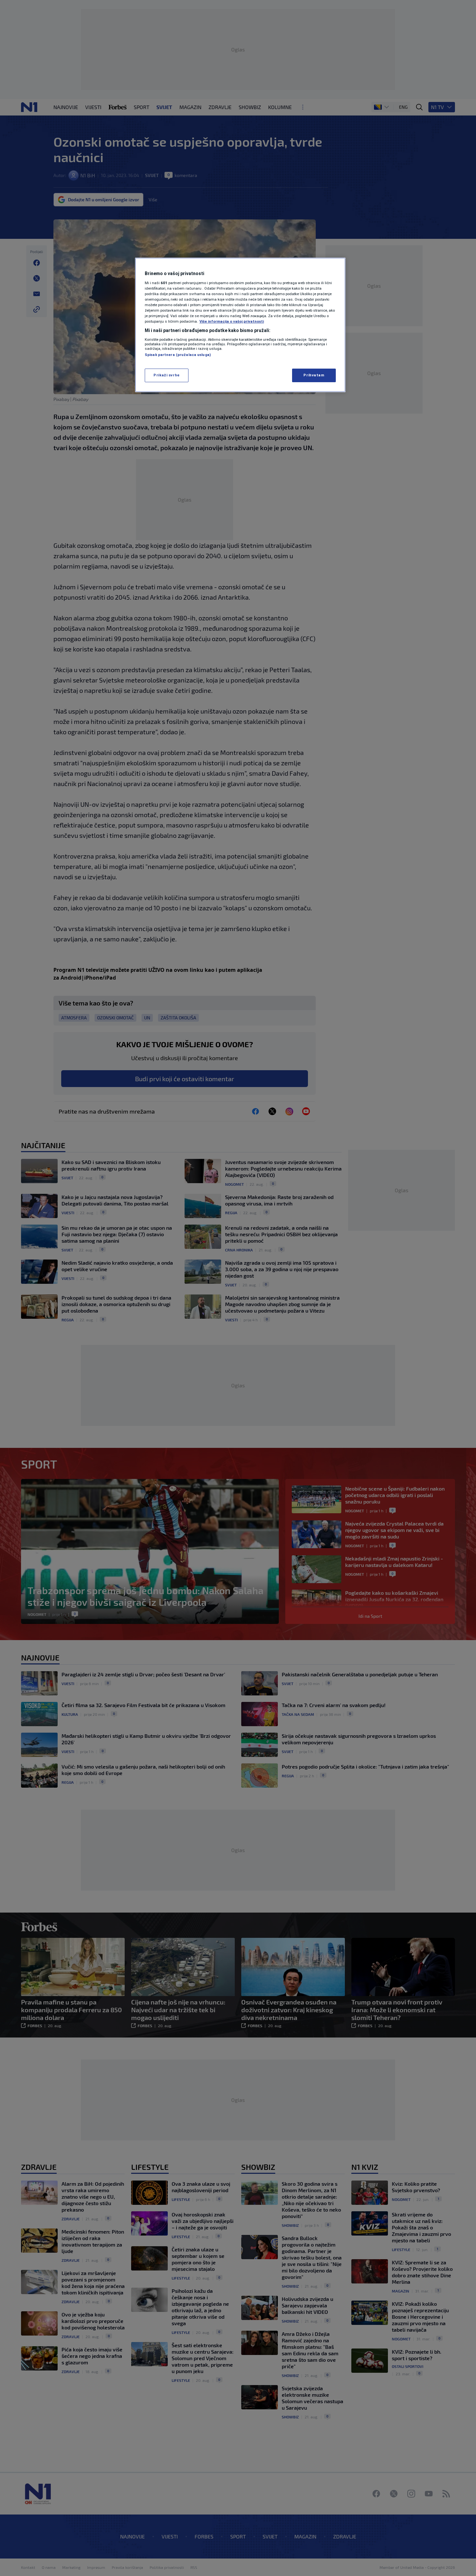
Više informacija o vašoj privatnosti (232, 321)
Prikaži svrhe (166, 375)
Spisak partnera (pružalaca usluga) (178, 355)
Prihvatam (314, 375)
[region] (240, 325)
